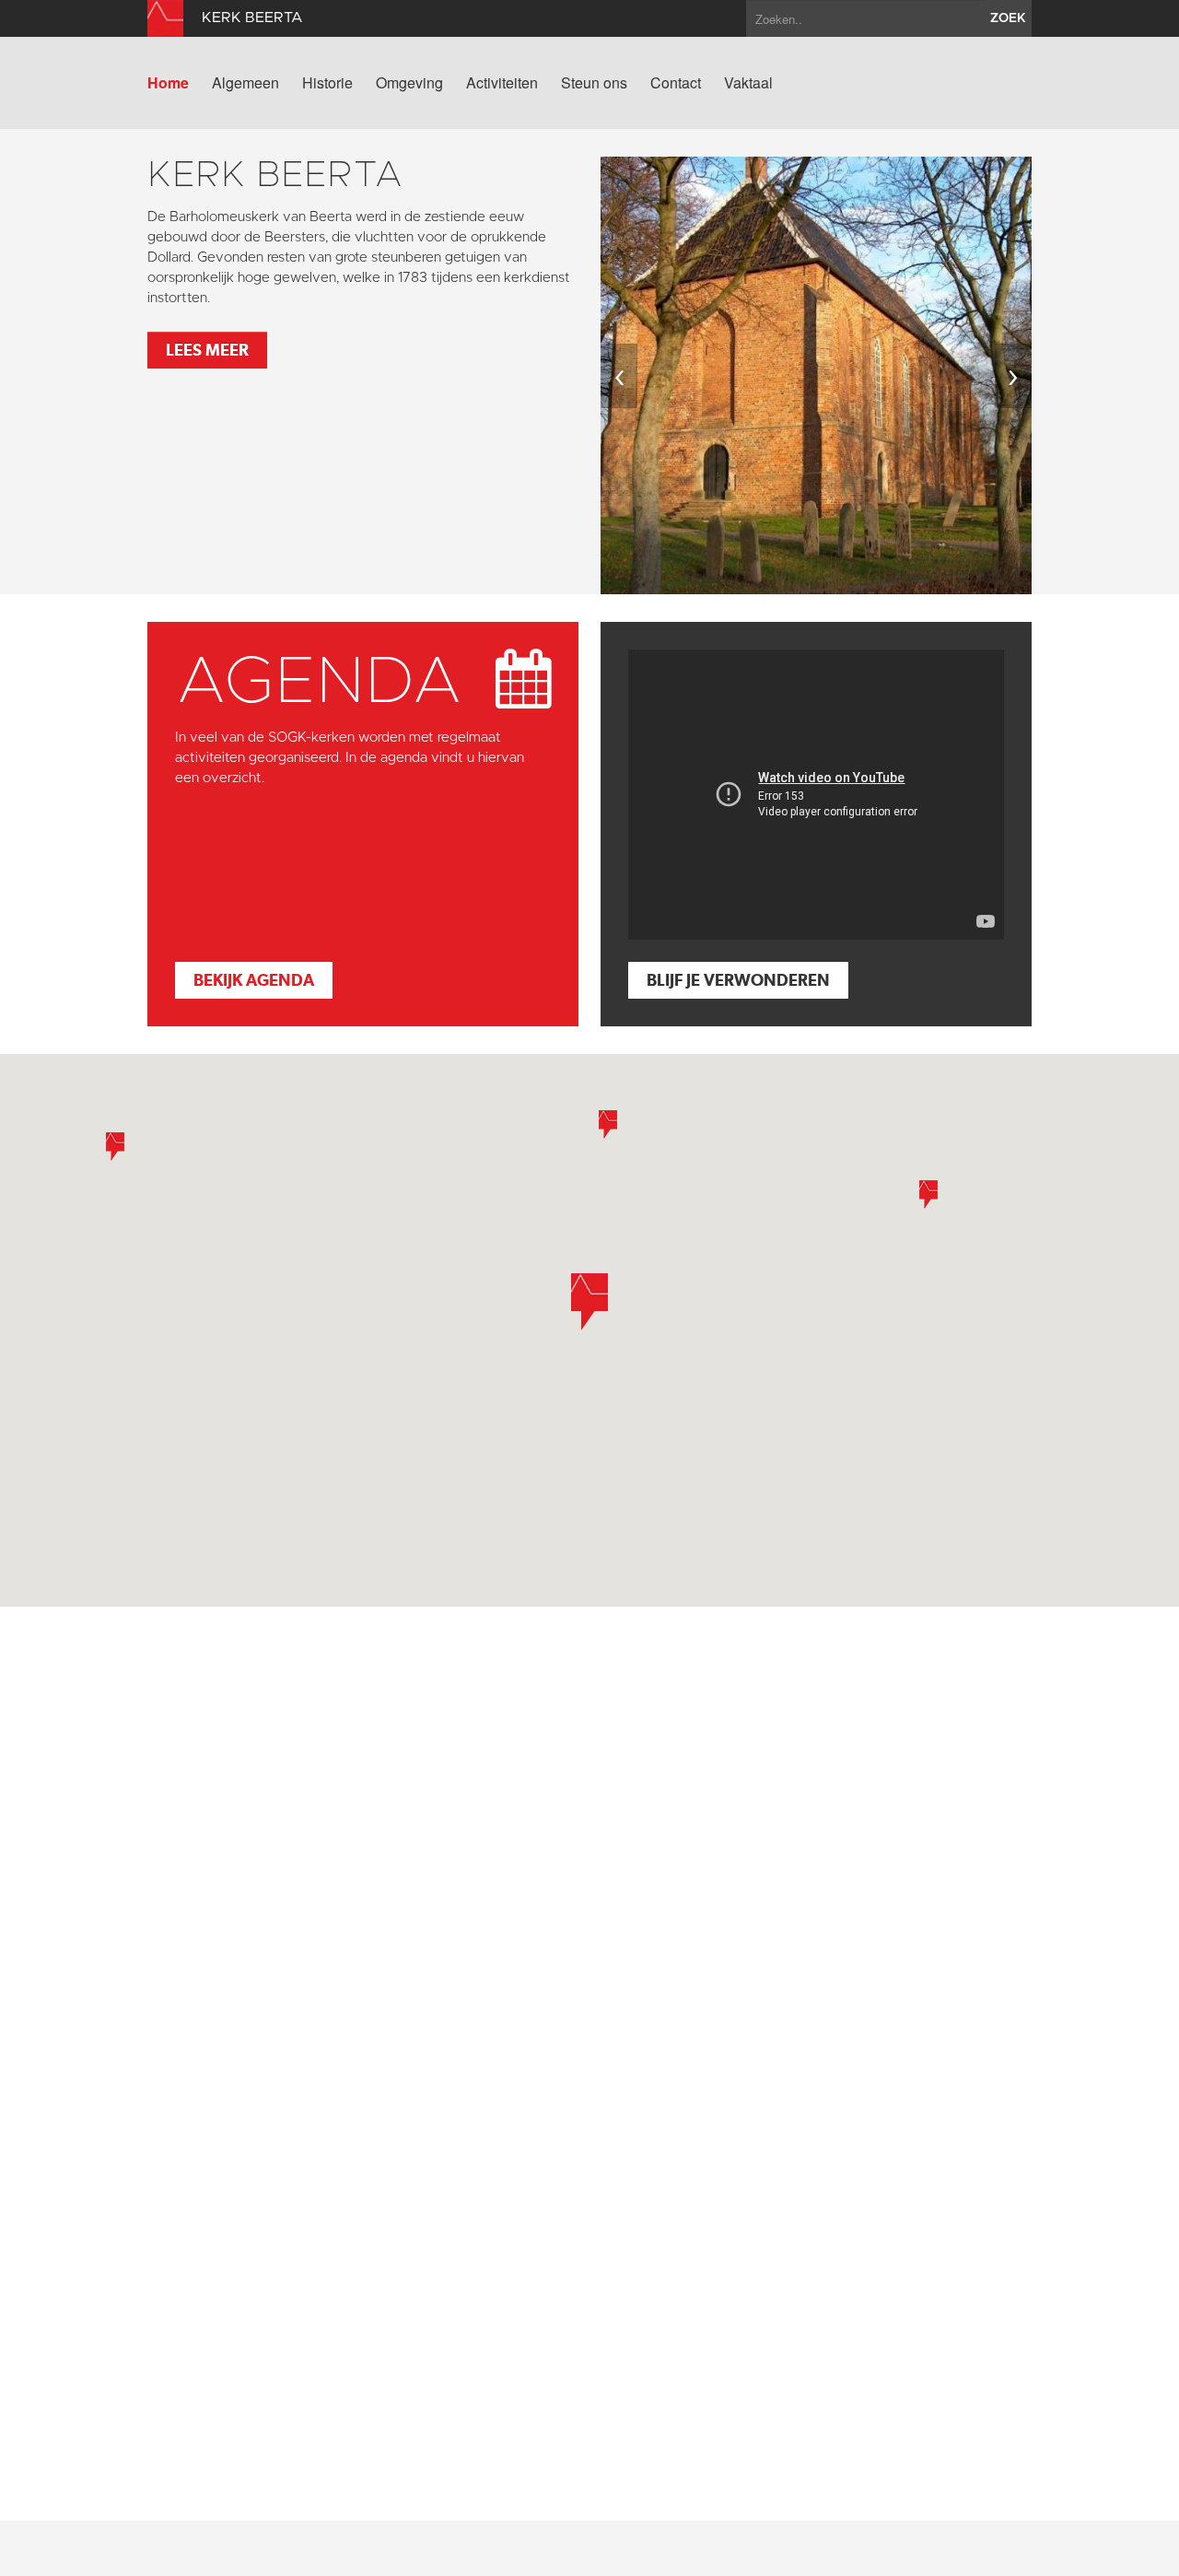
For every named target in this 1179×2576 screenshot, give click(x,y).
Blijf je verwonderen (738, 980)
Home (168, 83)
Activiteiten (502, 83)
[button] (589, 1302)
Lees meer (207, 350)
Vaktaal (748, 83)
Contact (676, 83)
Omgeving (409, 83)
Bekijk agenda (254, 980)
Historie (327, 83)
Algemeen (245, 83)
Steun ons (594, 83)
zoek (1008, 18)
